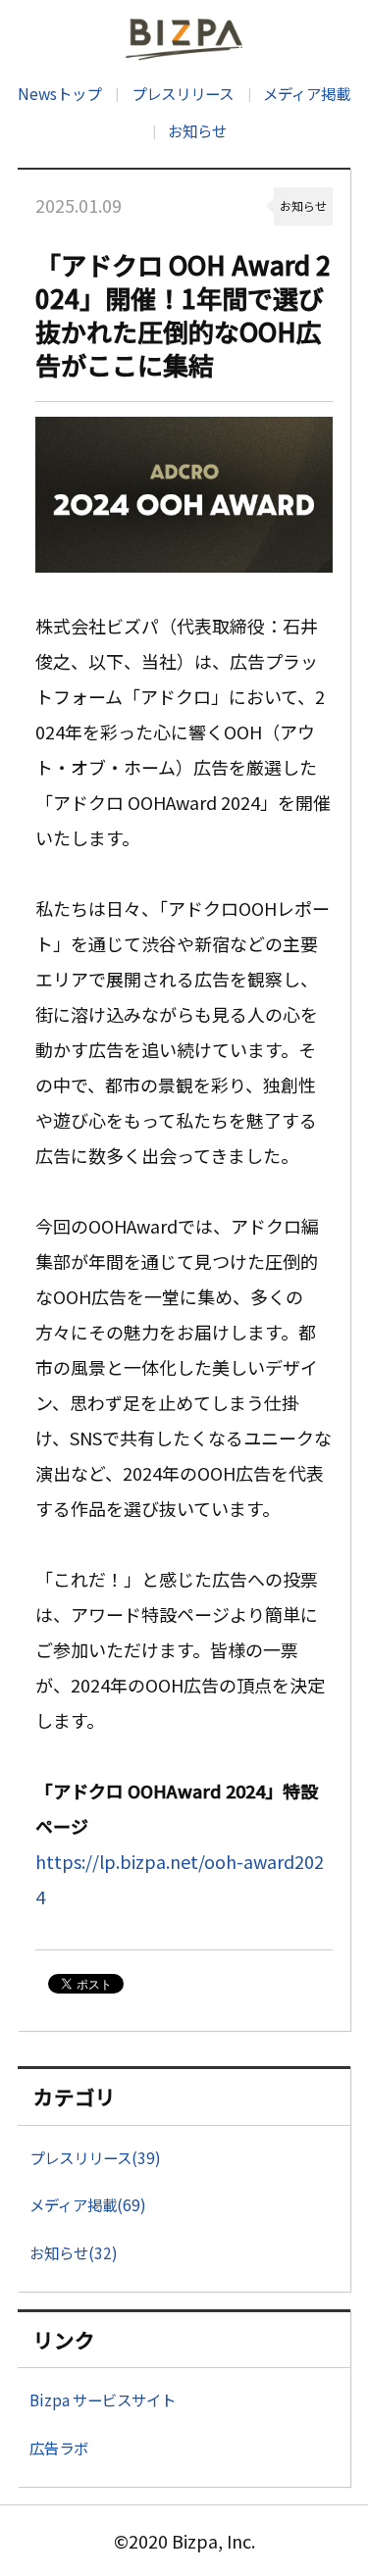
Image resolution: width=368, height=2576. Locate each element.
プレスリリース (182, 93)
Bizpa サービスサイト (103, 2399)
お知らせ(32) (74, 2252)
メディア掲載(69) (88, 2204)
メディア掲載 (307, 93)
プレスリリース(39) (95, 2157)
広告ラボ (59, 2448)
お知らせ (197, 130)
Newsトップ (59, 93)
